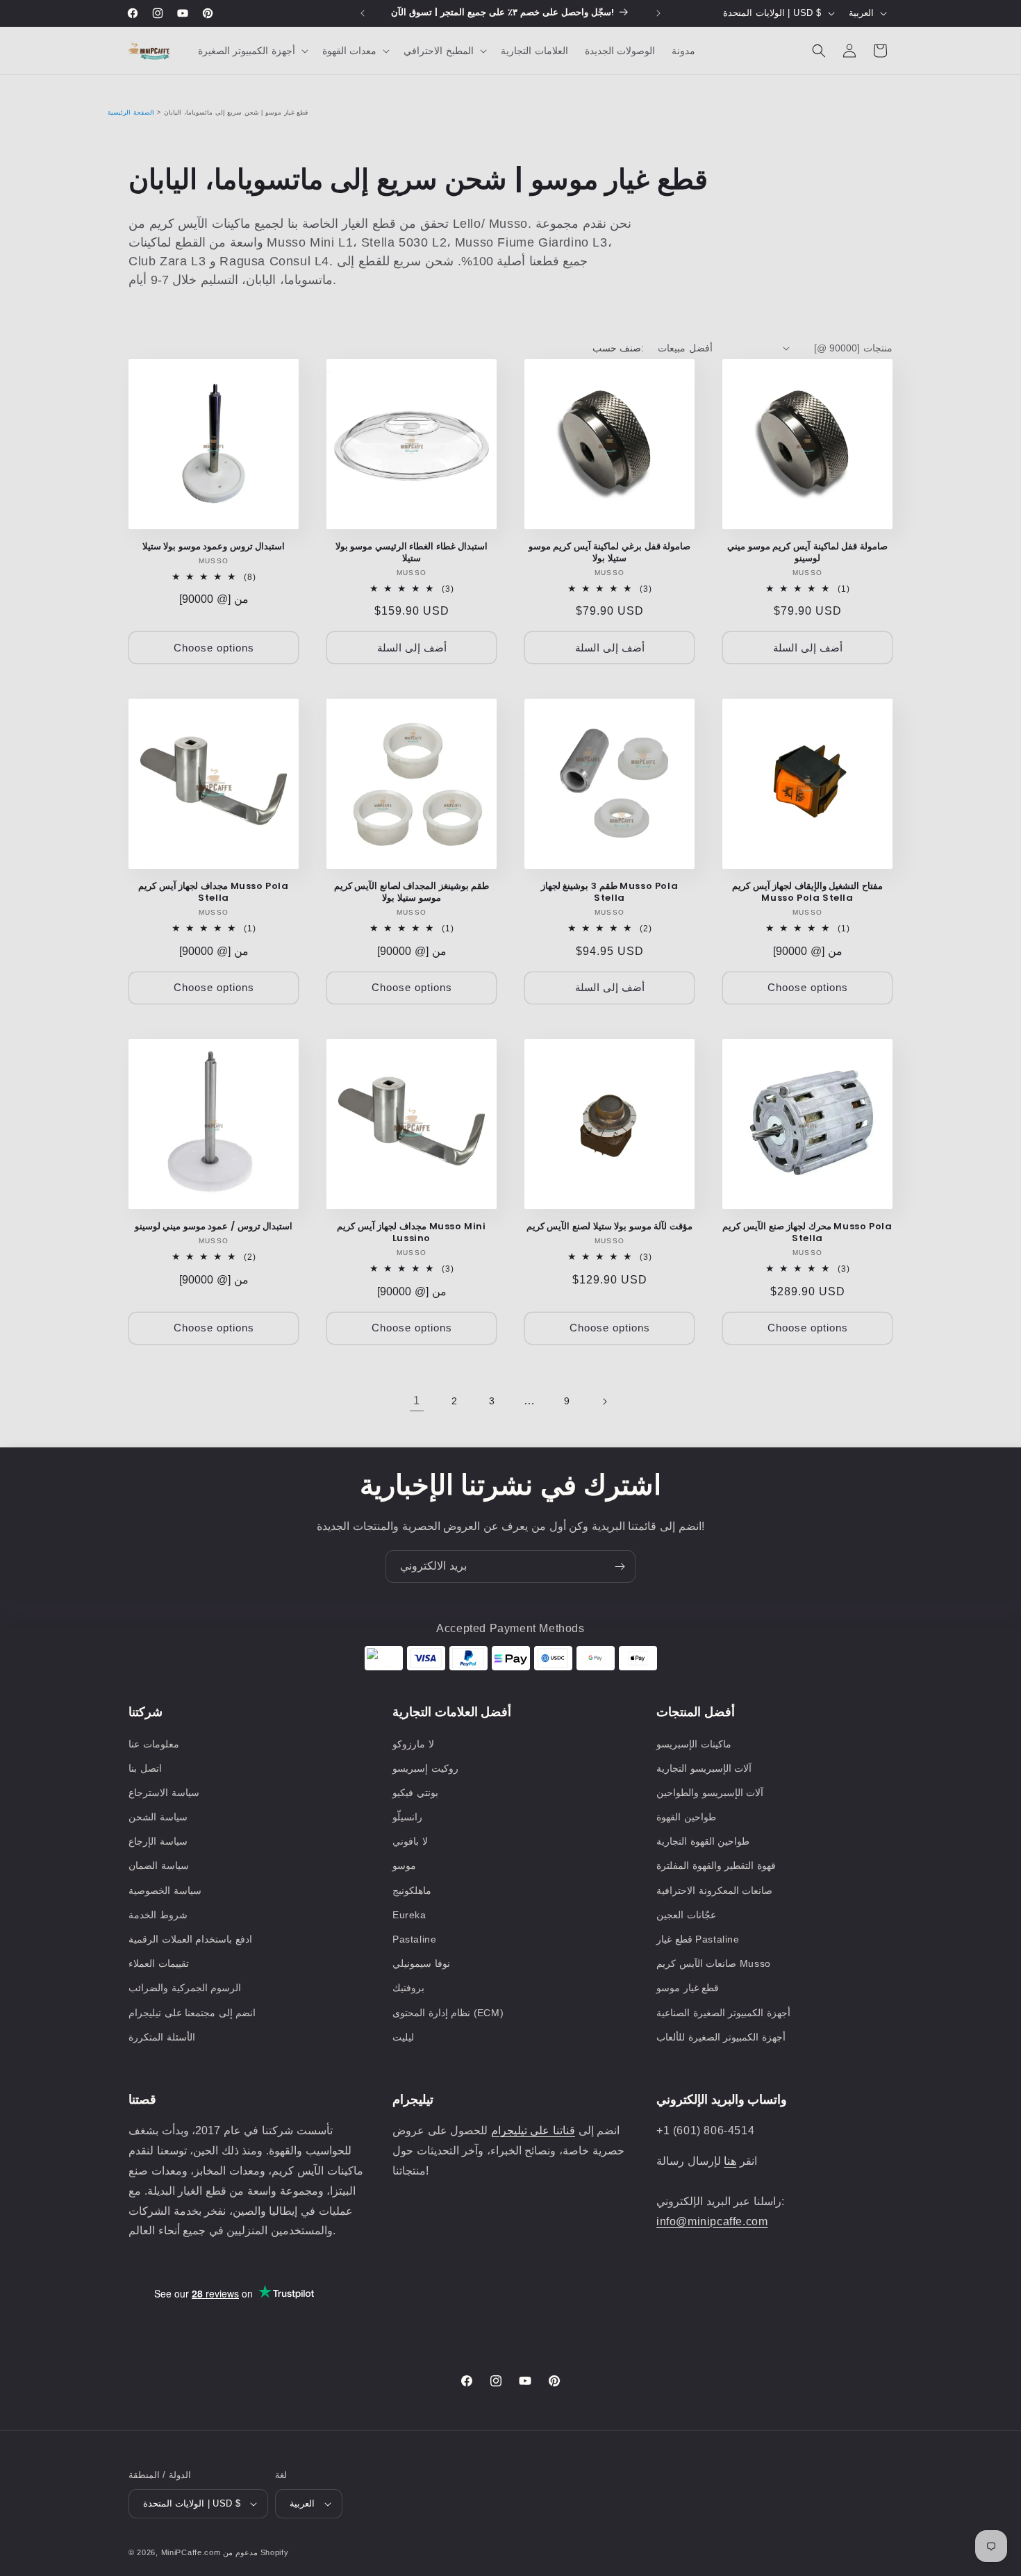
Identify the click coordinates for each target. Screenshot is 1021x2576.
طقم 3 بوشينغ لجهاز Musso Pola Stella (609, 892)
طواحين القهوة (686, 1817)
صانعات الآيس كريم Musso (714, 1963)
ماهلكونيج (412, 1891)
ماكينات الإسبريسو (694, 1744)
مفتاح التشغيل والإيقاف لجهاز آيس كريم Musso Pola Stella (807, 892)
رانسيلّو (407, 1817)
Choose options (214, 648)
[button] (252, 51)
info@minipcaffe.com (712, 2221)
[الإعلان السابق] (363, 13)
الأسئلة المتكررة (162, 2037)
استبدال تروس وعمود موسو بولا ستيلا (214, 547)
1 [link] (417, 1401)
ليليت (403, 2037)
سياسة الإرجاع (158, 1841)
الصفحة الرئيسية (131, 113)
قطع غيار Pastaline (698, 1939)
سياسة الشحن (158, 1817)
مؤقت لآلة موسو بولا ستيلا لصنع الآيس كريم (609, 1227)
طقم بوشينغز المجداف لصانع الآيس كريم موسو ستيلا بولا (412, 892)
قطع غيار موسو (688, 1988)
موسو (404, 1865)
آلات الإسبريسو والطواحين (710, 1793)
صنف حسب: (618, 348)
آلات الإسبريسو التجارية (704, 1768)
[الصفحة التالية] (604, 1402)
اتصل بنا (145, 1768)
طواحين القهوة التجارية (703, 1841)
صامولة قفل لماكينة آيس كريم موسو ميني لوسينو (807, 553)
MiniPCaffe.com (191, 2552)
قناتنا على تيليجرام (533, 2130)
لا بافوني (410, 1841)
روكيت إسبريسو (425, 1768)
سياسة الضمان (159, 1865)
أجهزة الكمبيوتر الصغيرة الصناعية (723, 2013)
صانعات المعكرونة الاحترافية (714, 1891)
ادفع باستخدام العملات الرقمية (190, 1939)
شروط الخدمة (158, 1915)
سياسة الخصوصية (165, 1891)
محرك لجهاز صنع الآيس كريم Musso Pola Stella (807, 1233)
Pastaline (414, 1939)
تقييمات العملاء (159, 1963)
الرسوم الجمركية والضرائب (185, 1988)
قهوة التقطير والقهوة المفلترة (716, 1865)
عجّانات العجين (686, 1915)
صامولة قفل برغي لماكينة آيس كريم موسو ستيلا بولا (610, 553)
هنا (730, 2161)
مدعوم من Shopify (256, 2552)
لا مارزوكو (413, 1744)
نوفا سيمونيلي (421, 1963)
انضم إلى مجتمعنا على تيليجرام (192, 2013)
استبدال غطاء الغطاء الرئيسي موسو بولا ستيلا (412, 553)
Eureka (409, 1915)
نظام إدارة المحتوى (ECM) (448, 2013)
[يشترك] (620, 1567)
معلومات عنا (154, 1744)
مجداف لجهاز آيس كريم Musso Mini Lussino (411, 1233)
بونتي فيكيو (415, 1793)
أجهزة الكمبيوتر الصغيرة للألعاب (721, 2037)
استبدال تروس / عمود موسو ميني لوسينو (214, 1227)
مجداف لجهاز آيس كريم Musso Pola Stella (213, 892)
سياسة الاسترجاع (164, 1793)
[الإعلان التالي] (658, 13)
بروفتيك (408, 1988)
